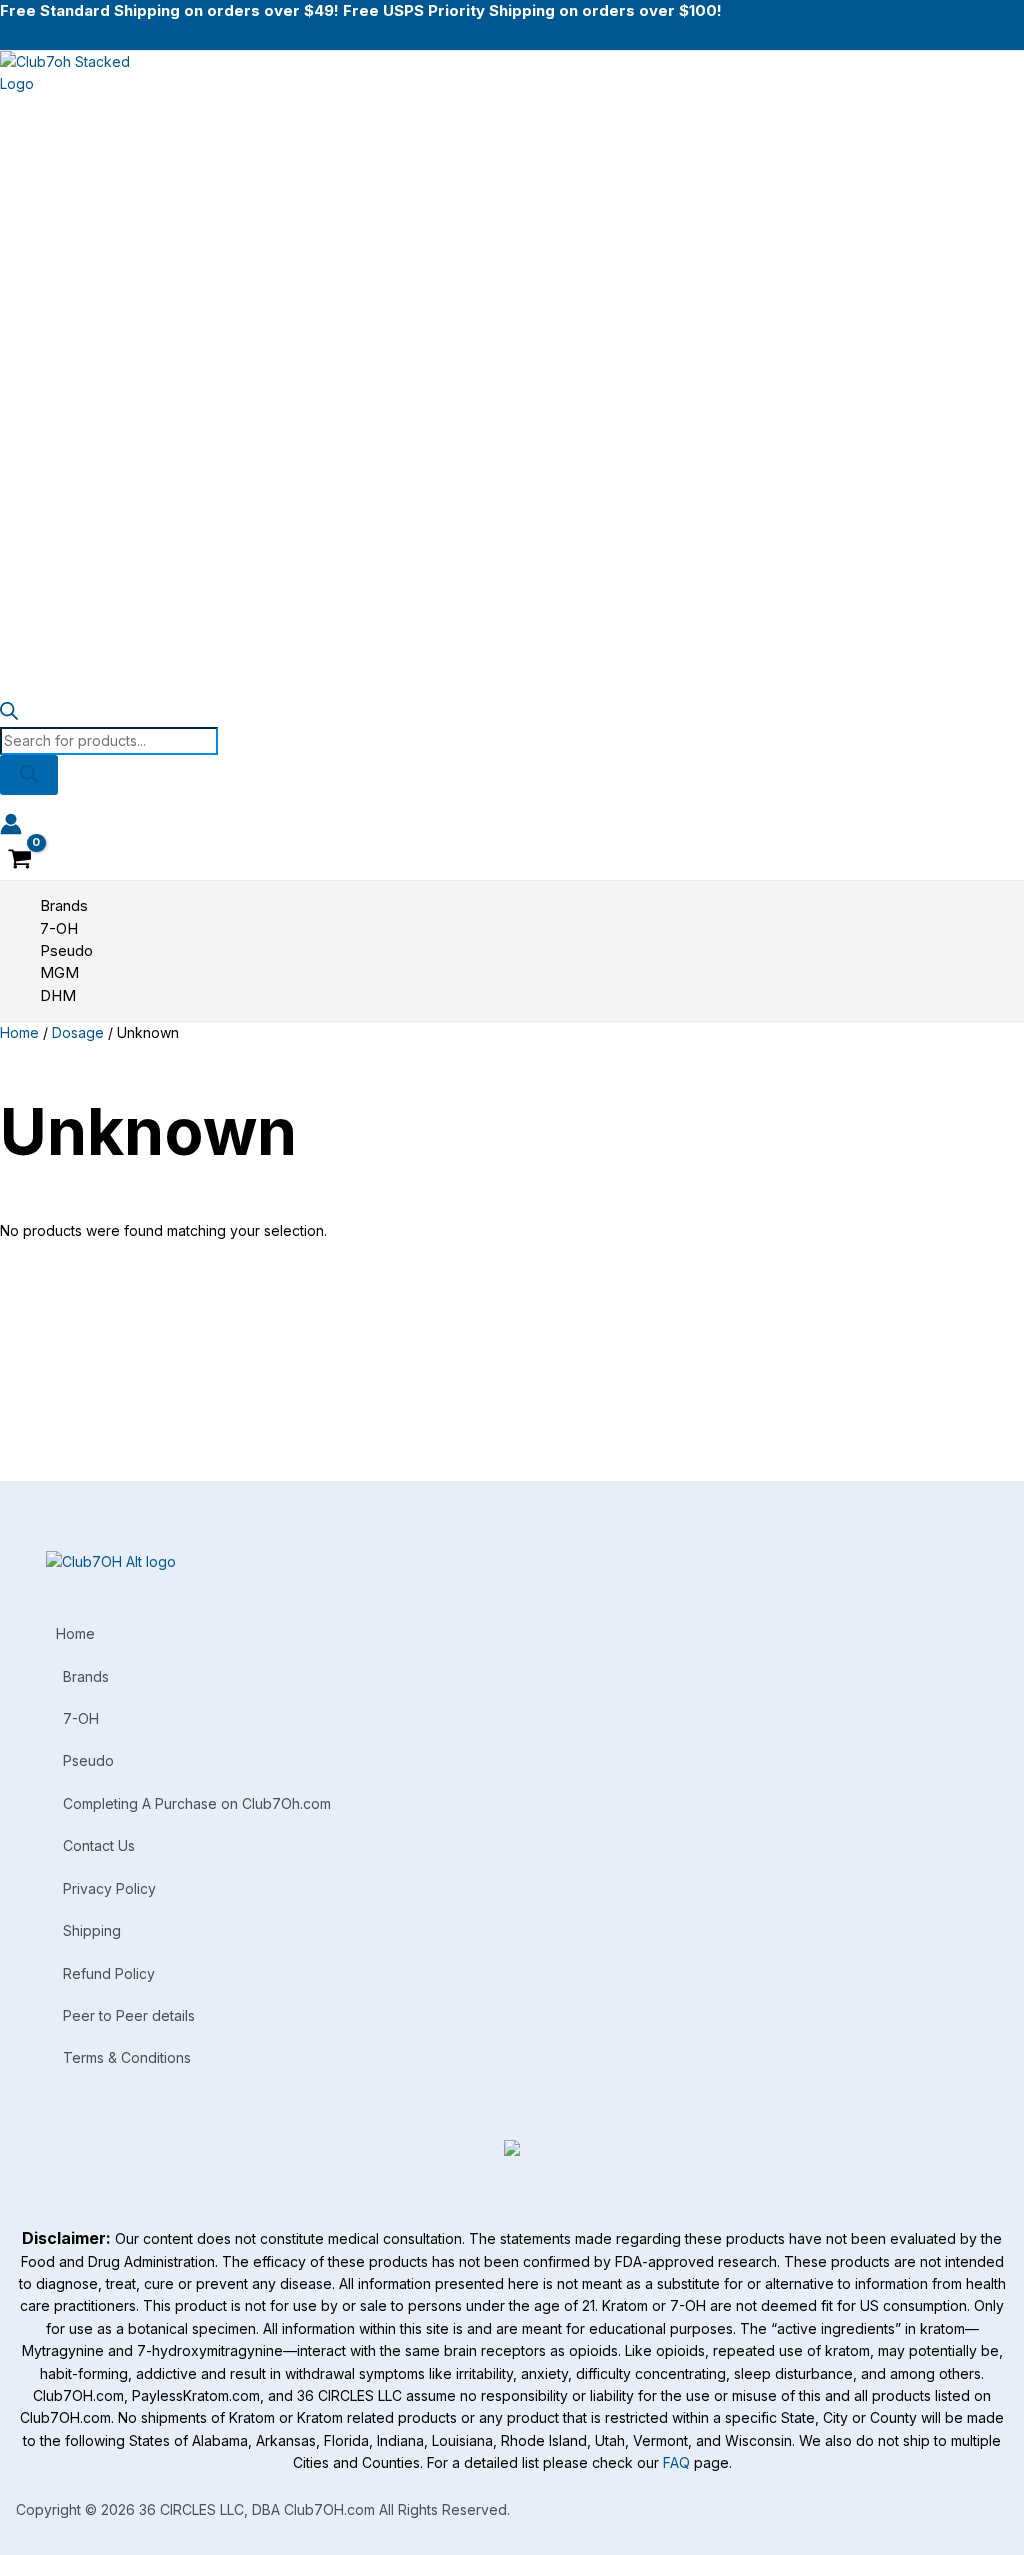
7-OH (81, 1718)
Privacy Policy (109, 1888)
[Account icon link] (11, 827)
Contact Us (99, 1845)
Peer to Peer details (129, 2015)
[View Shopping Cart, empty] (19, 860)
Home (19, 1032)
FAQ (676, 2462)
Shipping (92, 1930)
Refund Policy (109, 1973)
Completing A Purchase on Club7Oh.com (197, 1803)
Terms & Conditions (127, 2057)
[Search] (29, 775)
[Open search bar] (9, 714)
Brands (86, 1676)
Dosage (78, 1032)
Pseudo (88, 1760)
